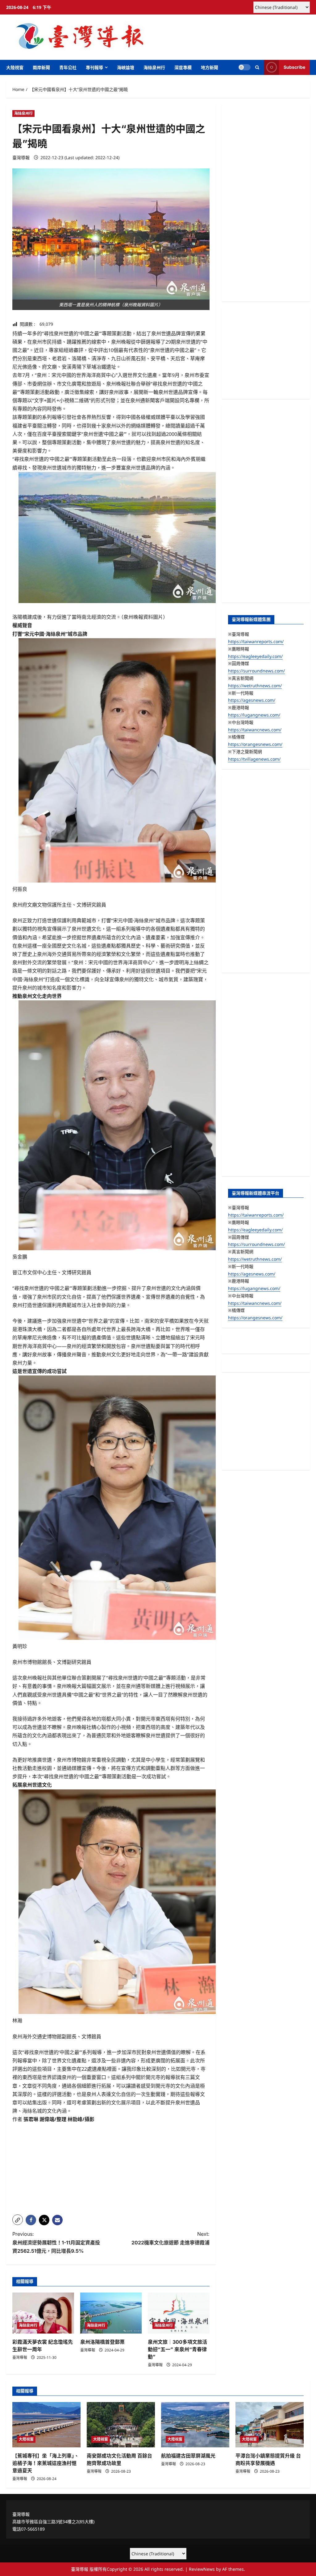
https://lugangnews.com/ (254, 715)
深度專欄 (183, 67)
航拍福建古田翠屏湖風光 (188, 2456)
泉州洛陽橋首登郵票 (102, 2342)
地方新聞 (210, 67)
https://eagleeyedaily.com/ (255, 656)
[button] (257, 67)
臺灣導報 (21, 157)
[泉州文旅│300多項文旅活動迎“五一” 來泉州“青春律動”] (179, 2313)
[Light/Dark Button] (244, 67)
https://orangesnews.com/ (255, 744)
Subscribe (294, 67)
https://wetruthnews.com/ (255, 686)
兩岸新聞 (41, 67)
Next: (170, 2238)
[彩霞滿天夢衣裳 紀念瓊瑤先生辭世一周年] (43, 2313)
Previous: (56, 2242)
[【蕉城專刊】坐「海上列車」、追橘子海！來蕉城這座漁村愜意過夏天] (46, 2425)
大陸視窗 (15, 67)
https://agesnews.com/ (252, 700)
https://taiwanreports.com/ (256, 641)
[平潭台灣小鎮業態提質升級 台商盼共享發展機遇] (270, 2425)
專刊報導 (94, 67)
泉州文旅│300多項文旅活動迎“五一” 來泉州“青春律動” (177, 2349)
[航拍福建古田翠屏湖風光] (195, 2425)
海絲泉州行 (154, 67)
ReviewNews (202, 2569)
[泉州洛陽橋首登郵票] (111, 2313)
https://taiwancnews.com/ (255, 730)
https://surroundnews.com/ (256, 671)
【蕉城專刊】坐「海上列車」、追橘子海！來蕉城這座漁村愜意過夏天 (46, 2463)
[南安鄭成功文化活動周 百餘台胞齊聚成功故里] (121, 2425)
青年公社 (68, 67)
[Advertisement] (111, 2167)
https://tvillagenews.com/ (254, 759)
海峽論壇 (126, 67)
